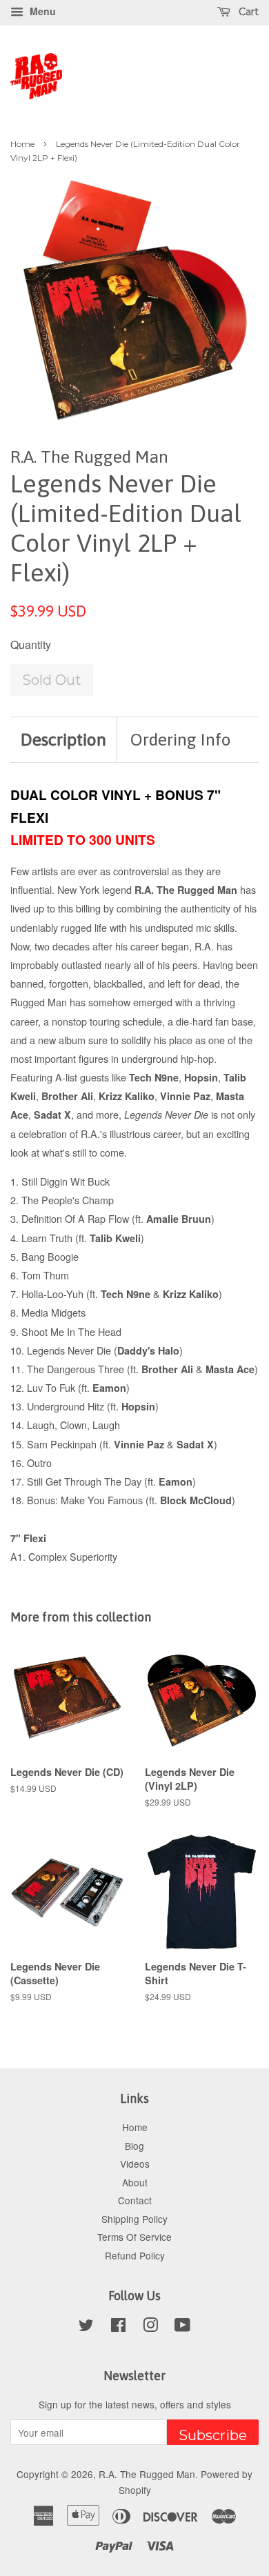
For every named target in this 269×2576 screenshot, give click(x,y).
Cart (247, 12)
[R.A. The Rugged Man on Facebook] (118, 2327)
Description (63, 739)
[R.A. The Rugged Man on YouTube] (182, 2327)
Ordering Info (181, 739)
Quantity (31, 645)
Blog (134, 2146)
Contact (135, 2200)
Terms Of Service (134, 2237)
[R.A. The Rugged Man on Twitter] (86, 2327)
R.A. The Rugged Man (147, 2474)
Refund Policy (135, 2255)
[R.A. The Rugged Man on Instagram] (150, 2327)
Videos (135, 2164)
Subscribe (213, 2435)
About (135, 2182)
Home (22, 144)
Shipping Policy (134, 2219)
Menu (41, 11)
